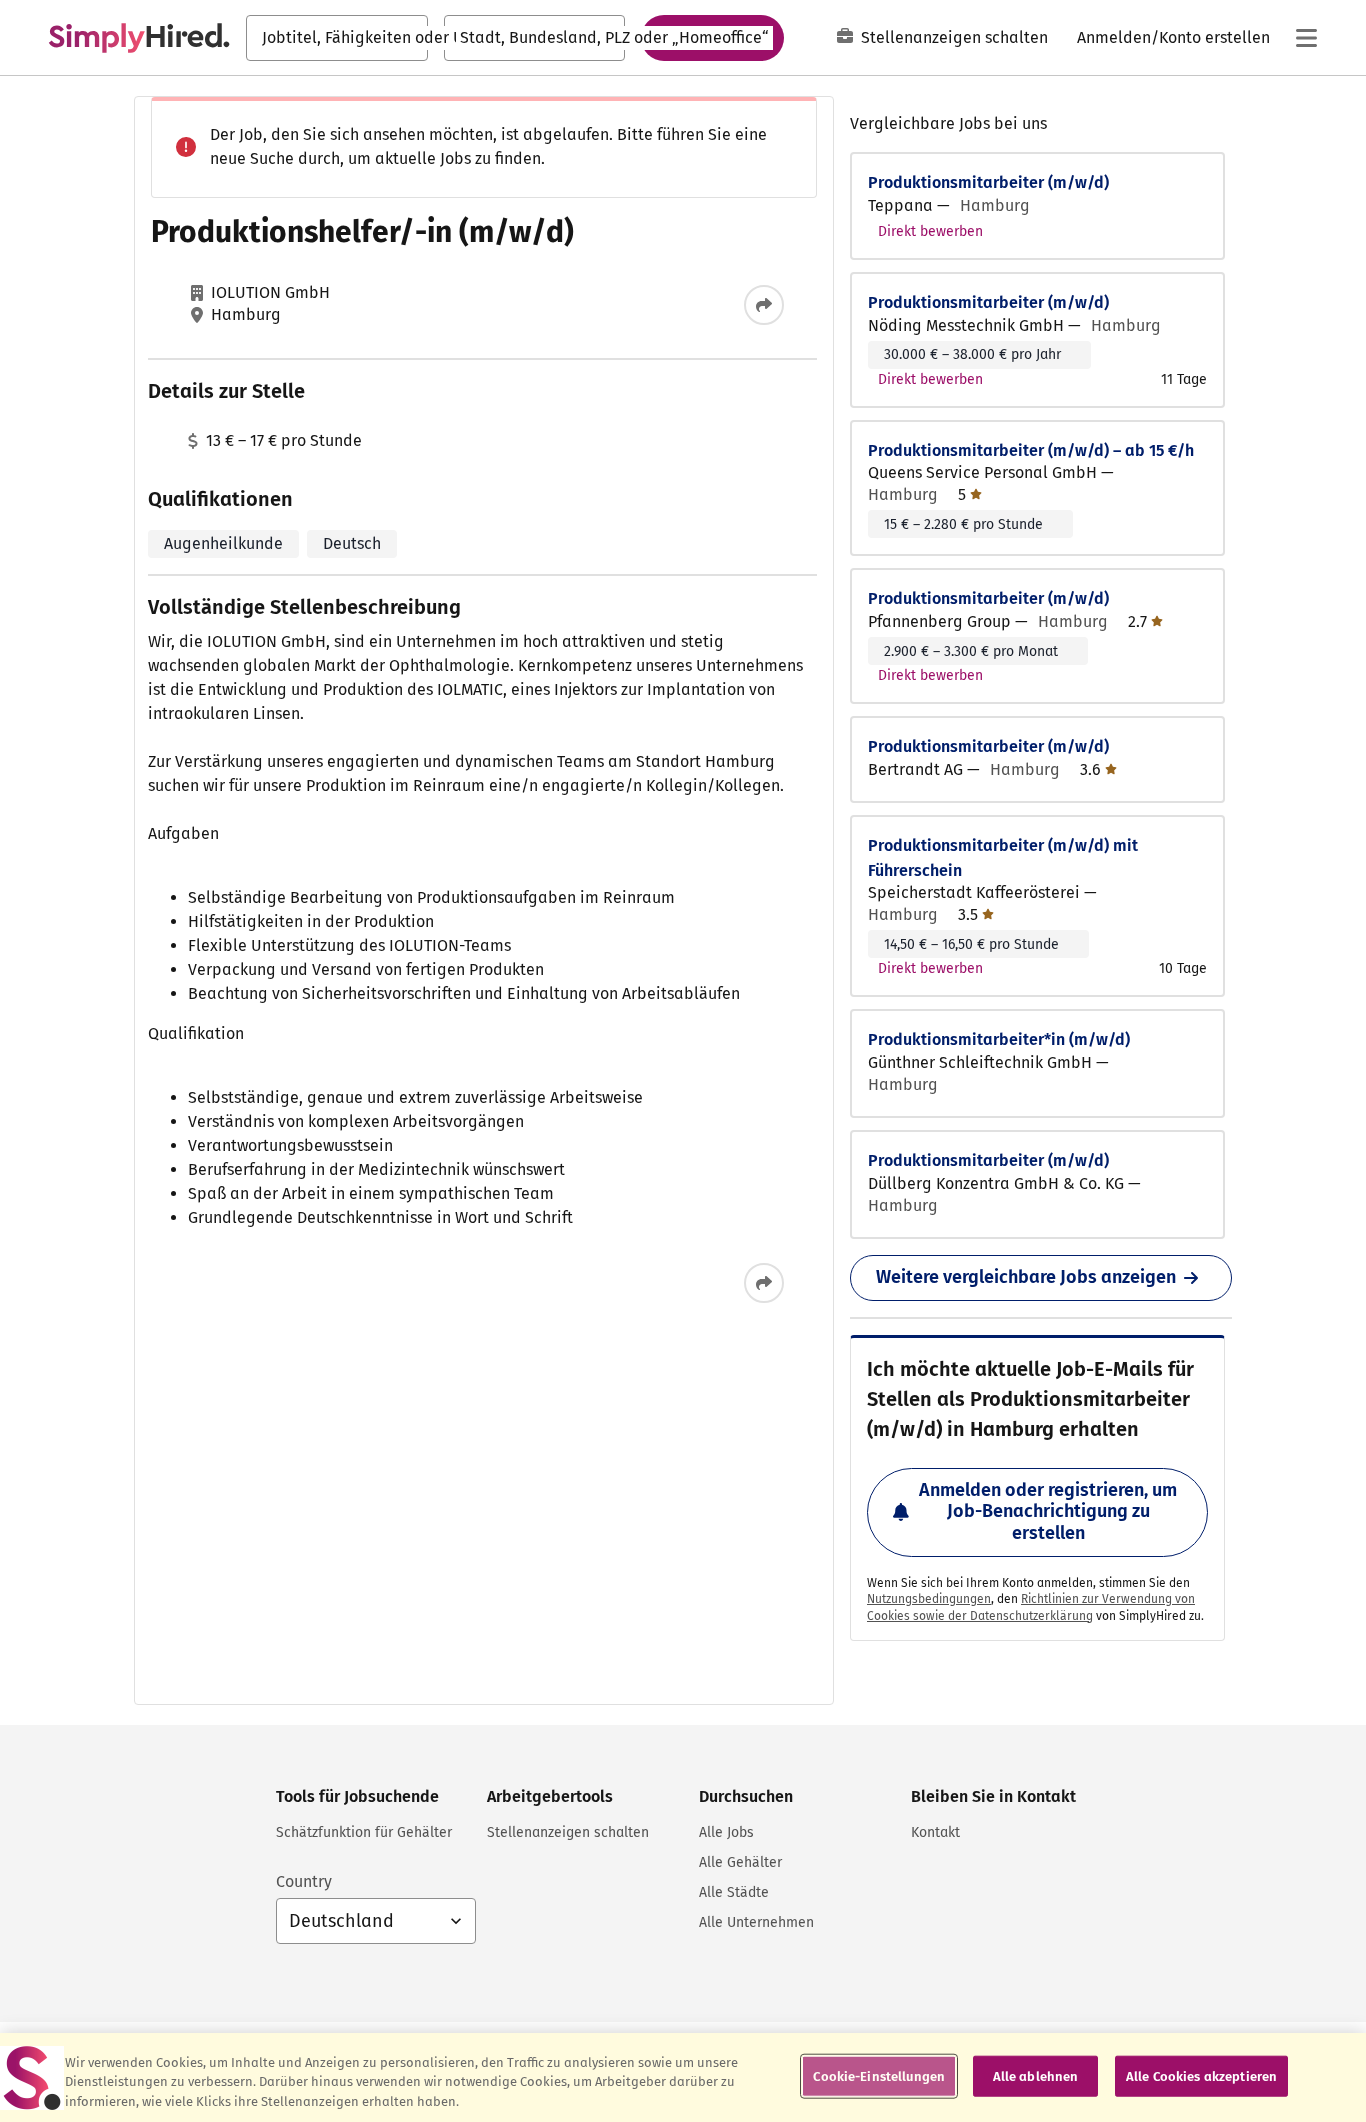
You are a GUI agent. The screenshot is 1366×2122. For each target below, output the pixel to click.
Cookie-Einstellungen (879, 2075)
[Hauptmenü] (1306, 38)
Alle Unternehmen (756, 1922)
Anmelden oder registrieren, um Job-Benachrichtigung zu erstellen (1048, 1511)
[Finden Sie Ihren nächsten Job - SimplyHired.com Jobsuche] (139, 38)
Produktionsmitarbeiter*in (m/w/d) (999, 1039)
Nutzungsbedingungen (929, 1599)
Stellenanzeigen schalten (954, 37)
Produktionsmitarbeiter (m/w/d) (988, 182)
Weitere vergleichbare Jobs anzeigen (1026, 1277)
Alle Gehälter (740, 1862)
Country (304, 1881)
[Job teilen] (764, 305)
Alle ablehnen (1036, 2075)
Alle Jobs (726, 1832)
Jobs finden (712, 37)
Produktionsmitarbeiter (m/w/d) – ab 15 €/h (1031, 450)
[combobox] (337, 38)
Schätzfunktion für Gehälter (364, 1832)
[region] (683, 2077)
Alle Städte (734, 1892)
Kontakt (935, 1832)
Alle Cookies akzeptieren (1201, 2075)
